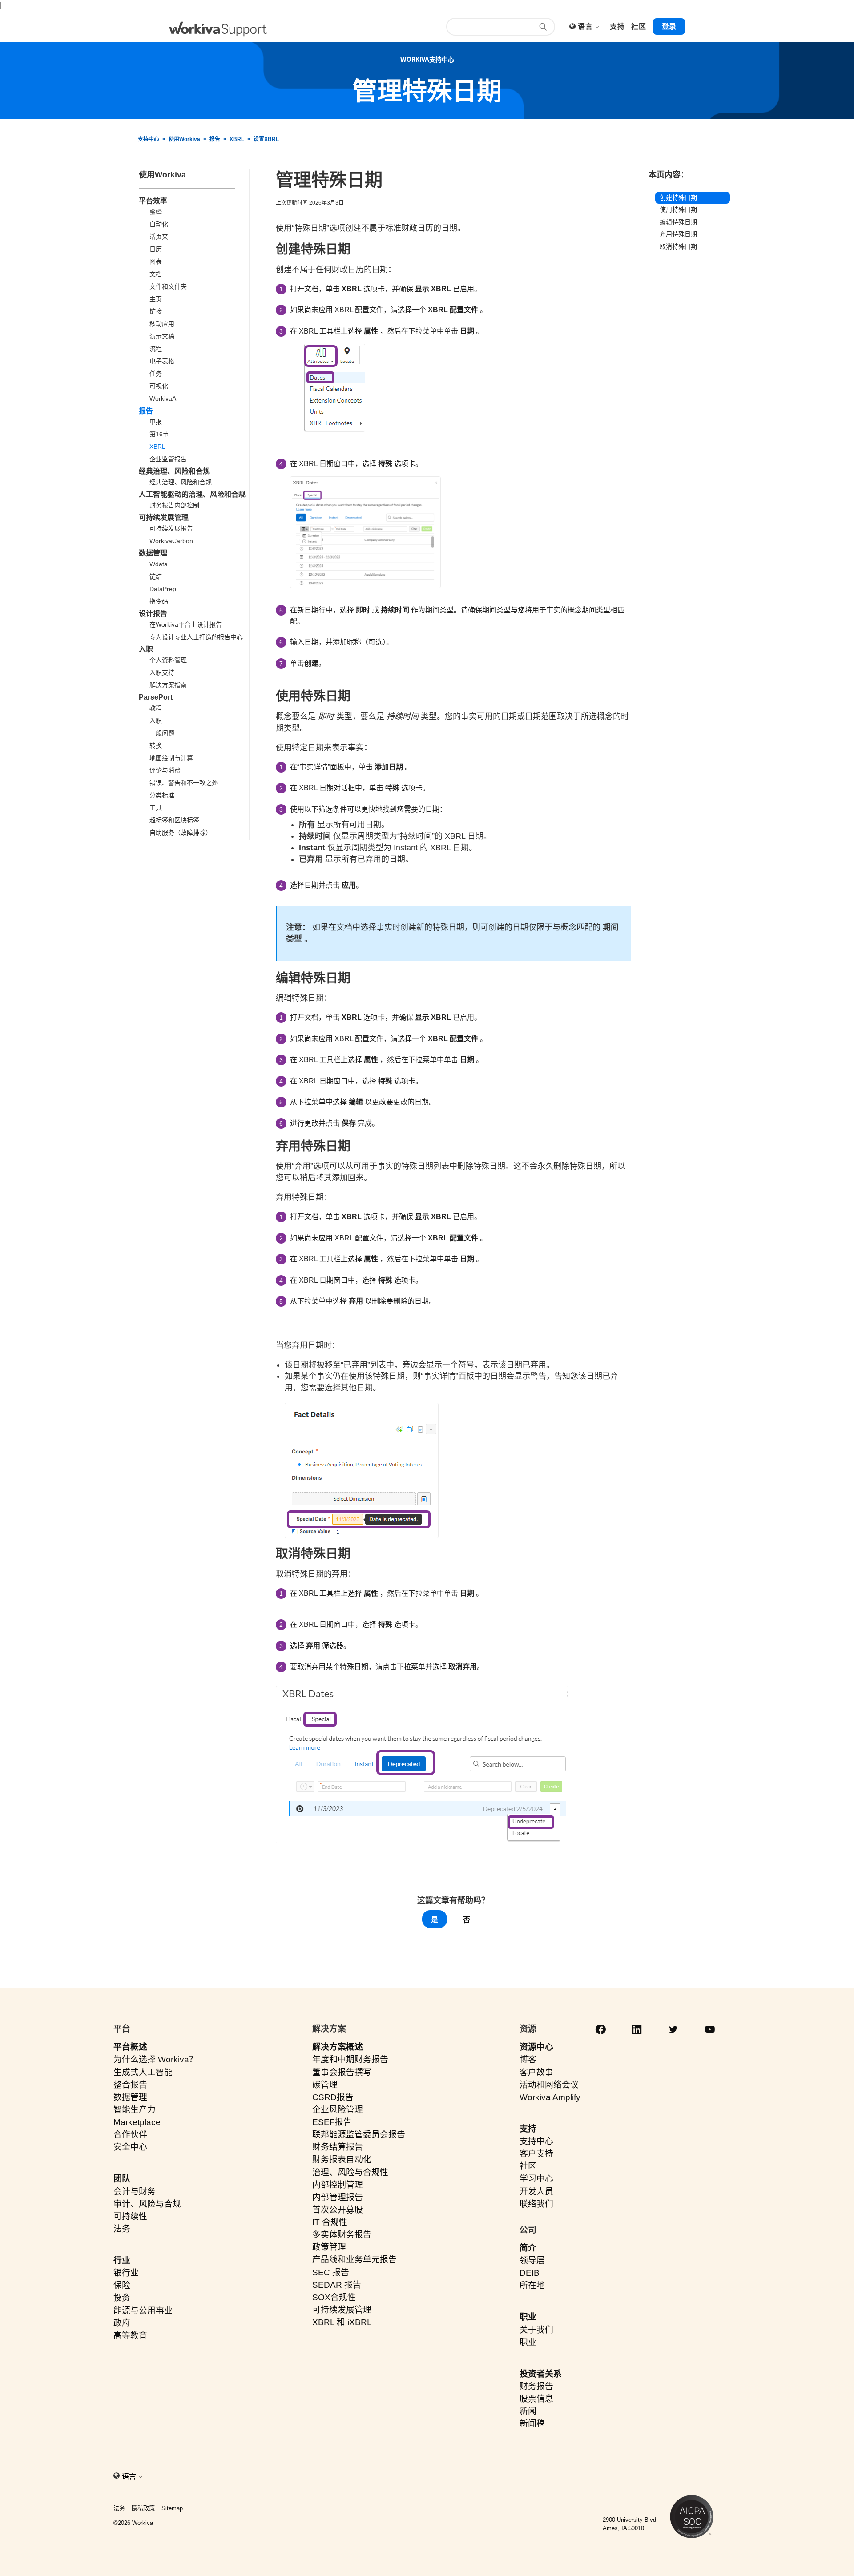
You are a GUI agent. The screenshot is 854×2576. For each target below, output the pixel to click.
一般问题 (162, 733)
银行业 (126, 2273)
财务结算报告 (338, 2147)
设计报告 (153, 614)
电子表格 (162, 361)
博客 (528, 2059)
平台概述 (130, 2047)
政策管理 (329, 2247)
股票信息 (536, 2399)
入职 (146, 649)
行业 (122, 2260)
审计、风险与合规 (147, 2204)
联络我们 (536, 2204)
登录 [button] (669, 26)
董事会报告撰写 (342, 2072)
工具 (156, 808)
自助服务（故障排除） (181, 833)
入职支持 (162, 672)
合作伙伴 (130, 2135)
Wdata (159, 564)
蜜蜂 (156, 212)
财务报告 (536, 2386)
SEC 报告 (331, 2272)
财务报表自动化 (342, 2159)
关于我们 (536, 2330)
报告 (215, 139)
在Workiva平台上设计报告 (186, 624)
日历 (156, 249)
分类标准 (162, 795)
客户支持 (536, 2154)
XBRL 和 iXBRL (342, 2322)
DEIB (530, 2273)
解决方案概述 (338, 2047)
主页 (156, 299)
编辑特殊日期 (678, 222)
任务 (156, 374)
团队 (122, 2179)
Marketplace (137, 2122)
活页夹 (159, 237)
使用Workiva (184, 139)
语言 (586, 26)
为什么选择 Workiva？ (155, 2059)
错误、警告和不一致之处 (184, 783)
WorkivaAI (164, 398)
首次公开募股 (338, 2210)
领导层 (532, 2260)
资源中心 (536, 2047)
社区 (528, 2166)
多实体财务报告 (342, 2235)
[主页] (218, 29)
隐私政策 (143, 2508)
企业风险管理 (338, 2110)
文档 (156, 274)
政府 (122, 2323)
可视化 (159, 386)
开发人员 (536, 2192)
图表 (156, 262)
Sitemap (172, 2508)
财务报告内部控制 (174, 505)
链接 (156, 311)
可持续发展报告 (171, 528)
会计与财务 (135, 2192)
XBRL (237, 139)
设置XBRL (266, 139)
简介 (528, 2248)
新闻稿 (532, 2424)
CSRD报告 (333, 2097)
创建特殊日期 (678, 197)
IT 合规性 (330, 2222)
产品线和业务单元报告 (354, 2260)
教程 (156, 708)
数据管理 (153, 553)
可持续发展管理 (164, 517)
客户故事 (536, 2072)
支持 (528, 2129)
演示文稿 (162, 336)
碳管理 (325, 2085)
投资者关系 (541, 2374)
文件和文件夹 (168, 286)
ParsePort (156, 697)
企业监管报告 (168, 459)
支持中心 (149, 139)
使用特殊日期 (678, 209)
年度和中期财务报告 (350, 2059)
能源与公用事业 (143, 2311)
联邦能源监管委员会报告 (359, 2135)
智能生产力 (135, 2110)
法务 (122, 2229)
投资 (122, 2298)
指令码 (159, 601)
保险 (122, 2285)
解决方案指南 (168, 685)
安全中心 (130, 2147)
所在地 (532, 2285)
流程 (156, 349)
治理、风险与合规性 (350, 2172)
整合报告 (130, 2085)
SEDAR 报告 (337, 2285)
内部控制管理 (338, 2185)
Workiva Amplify (550, 2097)
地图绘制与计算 (171, 758)
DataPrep (163, 589)
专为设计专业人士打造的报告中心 (196, 637)
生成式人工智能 (143, 2072)
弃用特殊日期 (678, 234)
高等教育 (130, 2336)
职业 (528, 2317)
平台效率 (153, 201)
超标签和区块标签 (174, 820)
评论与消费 (165, 770)
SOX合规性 (334, 2297)
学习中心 (536, 2179)
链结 (156, 576)
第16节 (159, 434)
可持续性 (130, 2216)
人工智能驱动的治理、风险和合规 (192, 494)
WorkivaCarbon (171, 541)
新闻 (528, 2411)
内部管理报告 (338, 2197)
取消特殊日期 (678, 246)
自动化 (159, 224)
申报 (156, 422)
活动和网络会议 (549, 2085)
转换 (156, 745)
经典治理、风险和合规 (174, 471)
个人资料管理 (168, 660)
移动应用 (162, 324)
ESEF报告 (332, 2122)
